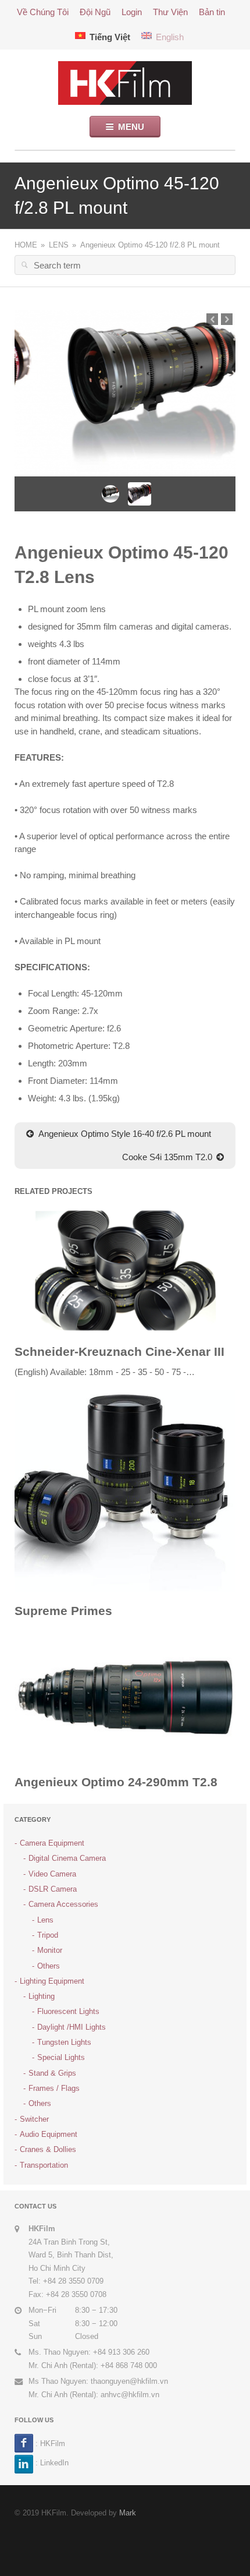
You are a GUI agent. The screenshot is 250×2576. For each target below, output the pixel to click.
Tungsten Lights (64, 2042)
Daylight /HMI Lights (72, 2027)
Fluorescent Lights (68, 2011)
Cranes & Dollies (48, 2149)
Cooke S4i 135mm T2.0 (167, 1157)
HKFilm (53, 2444)
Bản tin (212, 12)
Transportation (44, 2165)
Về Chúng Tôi (43, 12)
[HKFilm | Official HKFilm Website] (125, 82)
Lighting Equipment (52, 1981)
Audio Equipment (49, 2134)
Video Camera (52, 1874)
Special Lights (61, 2057)
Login (132, 12)
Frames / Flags (54, 2088)
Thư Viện (170, 12)
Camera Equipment (52, 1843)
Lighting (42, 1996)
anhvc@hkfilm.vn (130, 2395)
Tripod (48, 1935)
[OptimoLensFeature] (125, 1696)
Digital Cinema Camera (67, 1858)
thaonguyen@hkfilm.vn (129, 2381)
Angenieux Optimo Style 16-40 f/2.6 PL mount (125, 1134)
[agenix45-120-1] (125, 393)
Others (49, 1966)
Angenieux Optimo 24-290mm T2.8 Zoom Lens (116, 1790)
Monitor (50, 1950)
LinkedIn (54, 2462)
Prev (212, 319)
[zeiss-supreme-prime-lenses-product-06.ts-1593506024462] (125, 1490)
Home (26, 245)
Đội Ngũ (95, 12)
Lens (59, 245)
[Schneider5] (125, 1269)
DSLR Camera (53, 1889)
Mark (128, 2513)
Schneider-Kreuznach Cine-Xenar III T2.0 (119, 1360)
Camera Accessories (63, 1904)
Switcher (34, 2119)
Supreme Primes (63, 1611)
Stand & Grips (52, 2073)
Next (227, 319)
